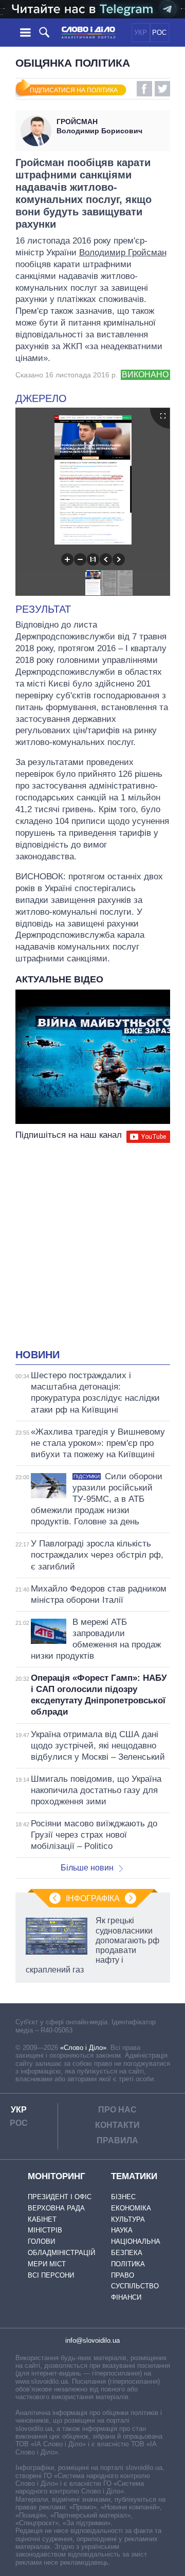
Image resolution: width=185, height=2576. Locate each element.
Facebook (144, 89)
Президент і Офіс (60, 2197)
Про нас (117, 2110)
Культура (128, 2219)
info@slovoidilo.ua (92, 2340)
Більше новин (87, 1868)
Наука (122, 2230)
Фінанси (126, 2297)
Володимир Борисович (99, 126)
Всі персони (51, 2275)
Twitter (162, 89)
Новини (38, 1355)
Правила (117, 2140)
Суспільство (135, 2286)
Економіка (131, 2208)
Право (123, 2275)
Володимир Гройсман (123, 253)
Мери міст (47, 2264)
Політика (128, 2264)
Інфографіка (93, 1898)
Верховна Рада (56, 2208)
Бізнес (123, 2197)
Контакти (117, 2125)
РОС (159, 33)
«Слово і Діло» (83, 2048)
